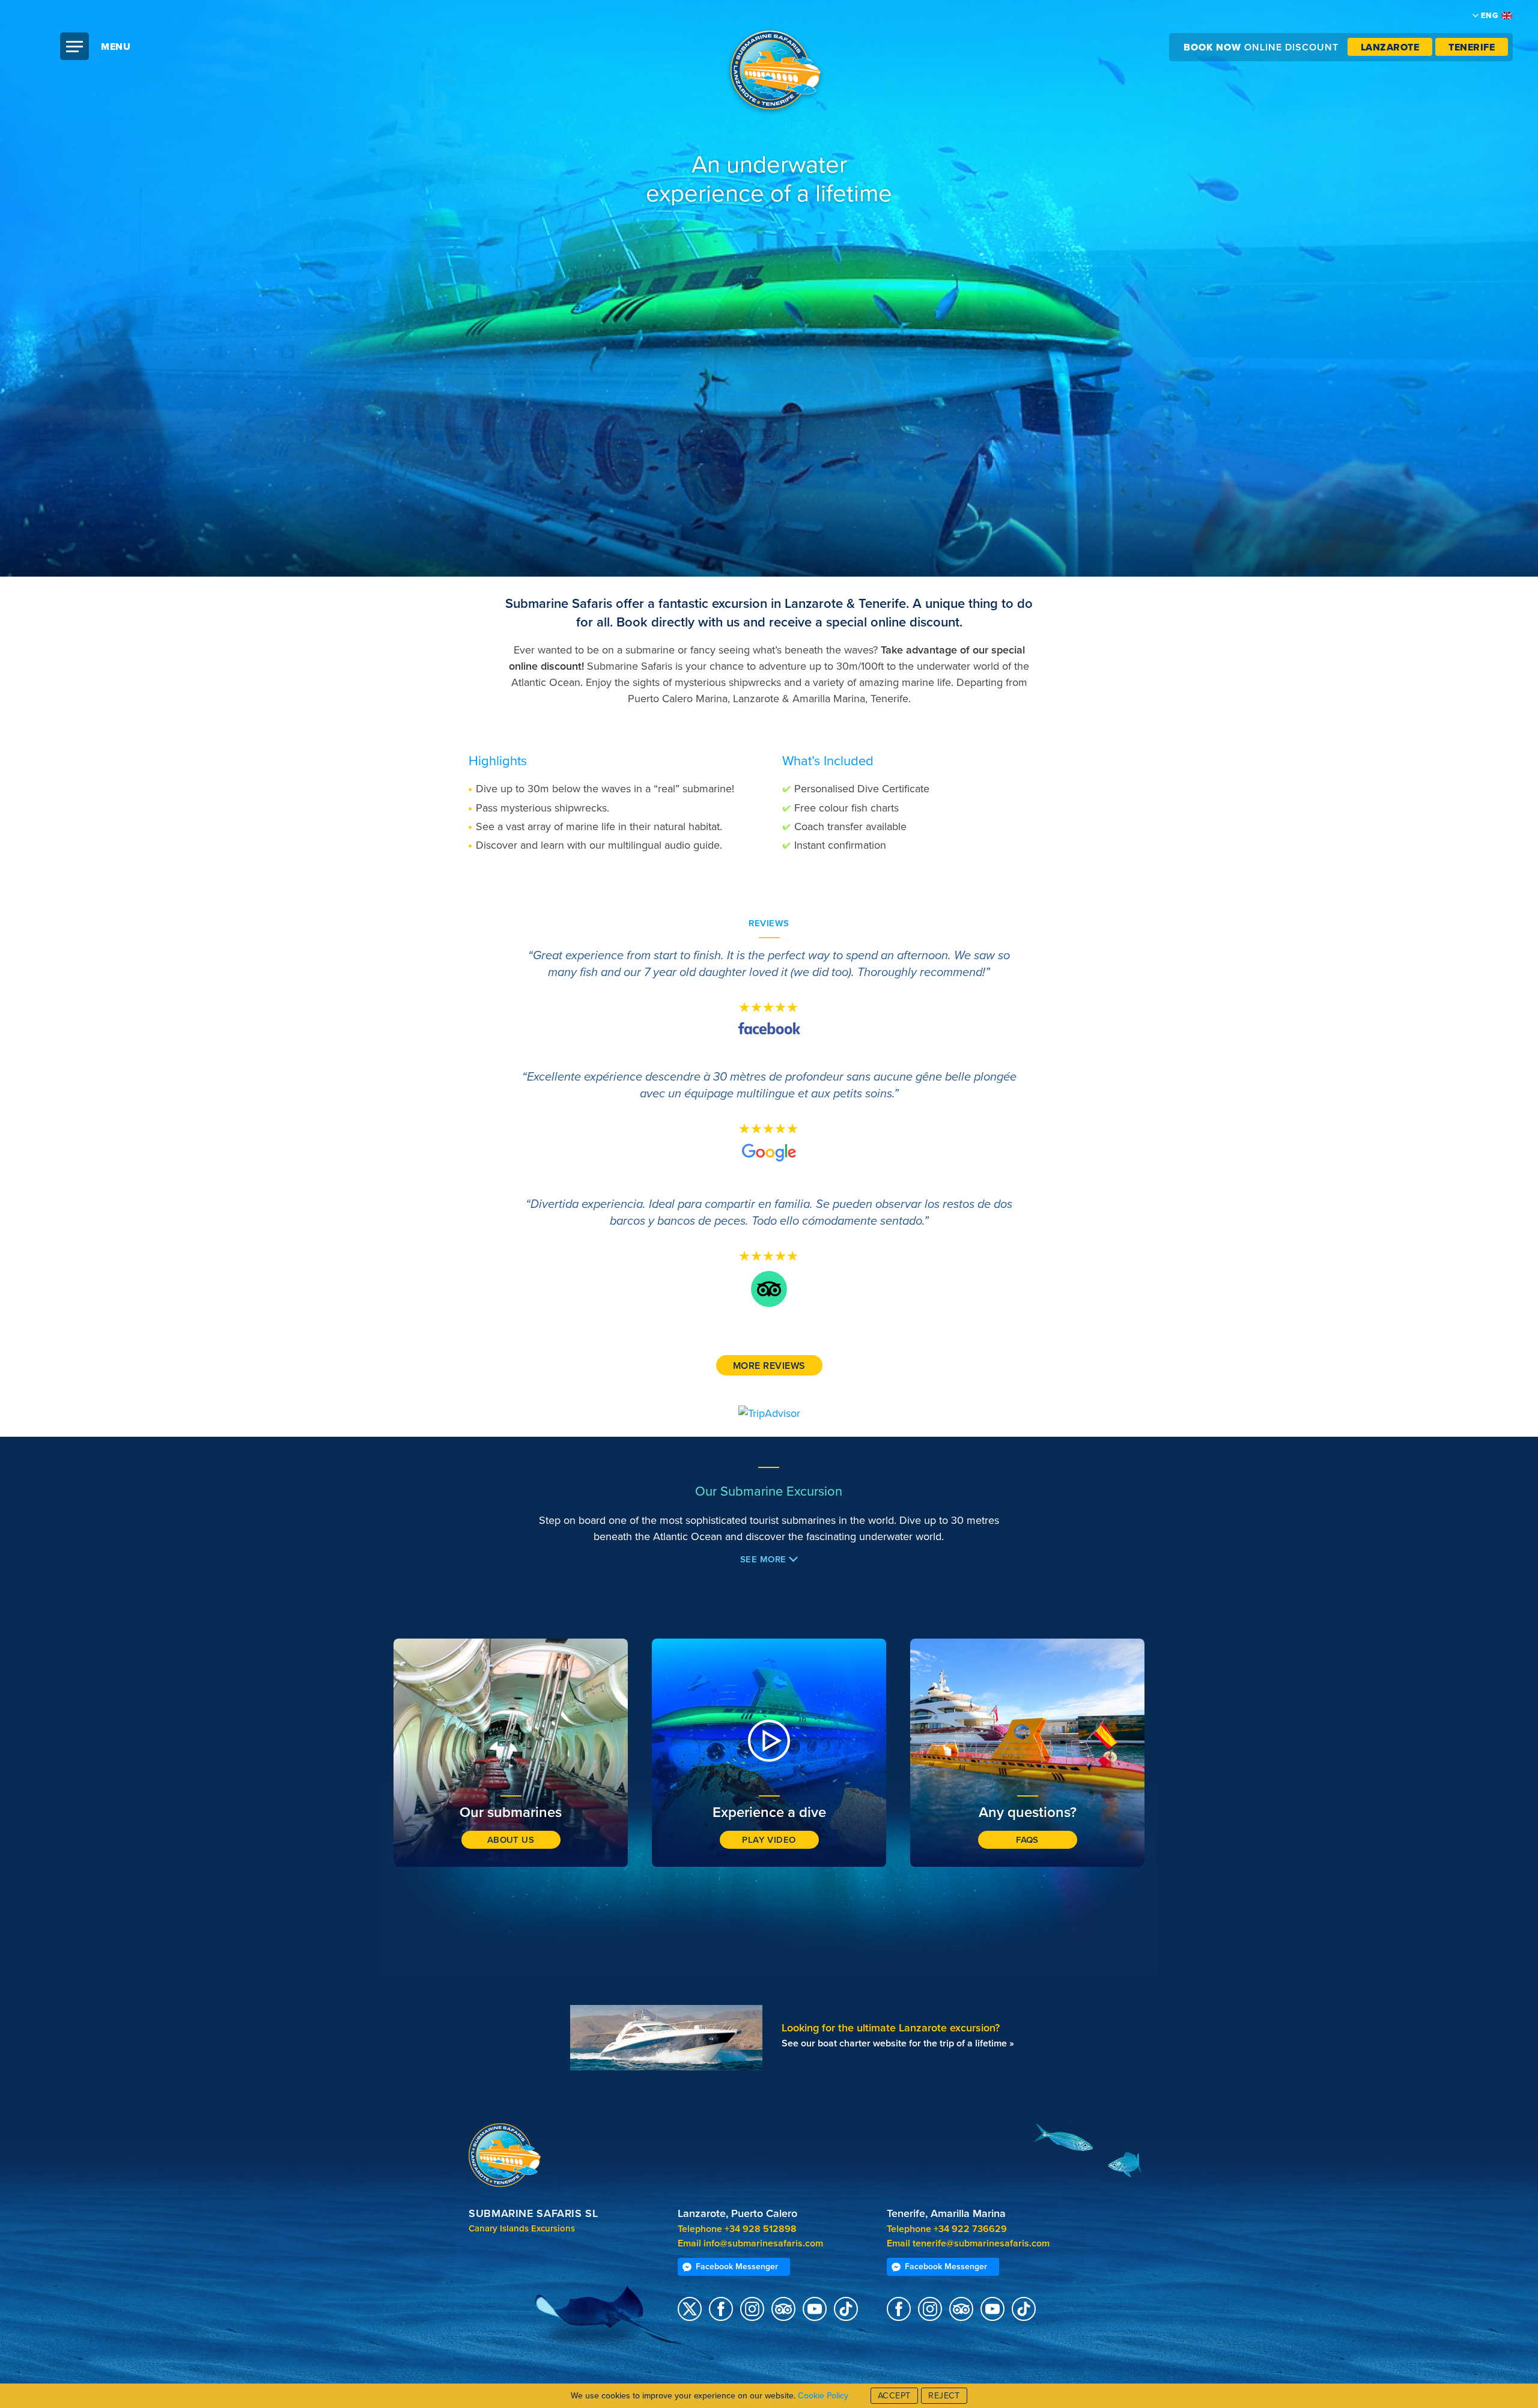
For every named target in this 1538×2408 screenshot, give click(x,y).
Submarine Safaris (775, 72)
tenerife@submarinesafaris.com (981, 2243)
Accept (894, 2396)
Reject (944, 2396)
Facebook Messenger (737, 2267)
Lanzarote (1390, 47)
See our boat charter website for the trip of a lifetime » (898, 2043)
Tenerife (1472, 47)
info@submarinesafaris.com (763, 2243)
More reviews (769, 1366)
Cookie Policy (823, 2396)
